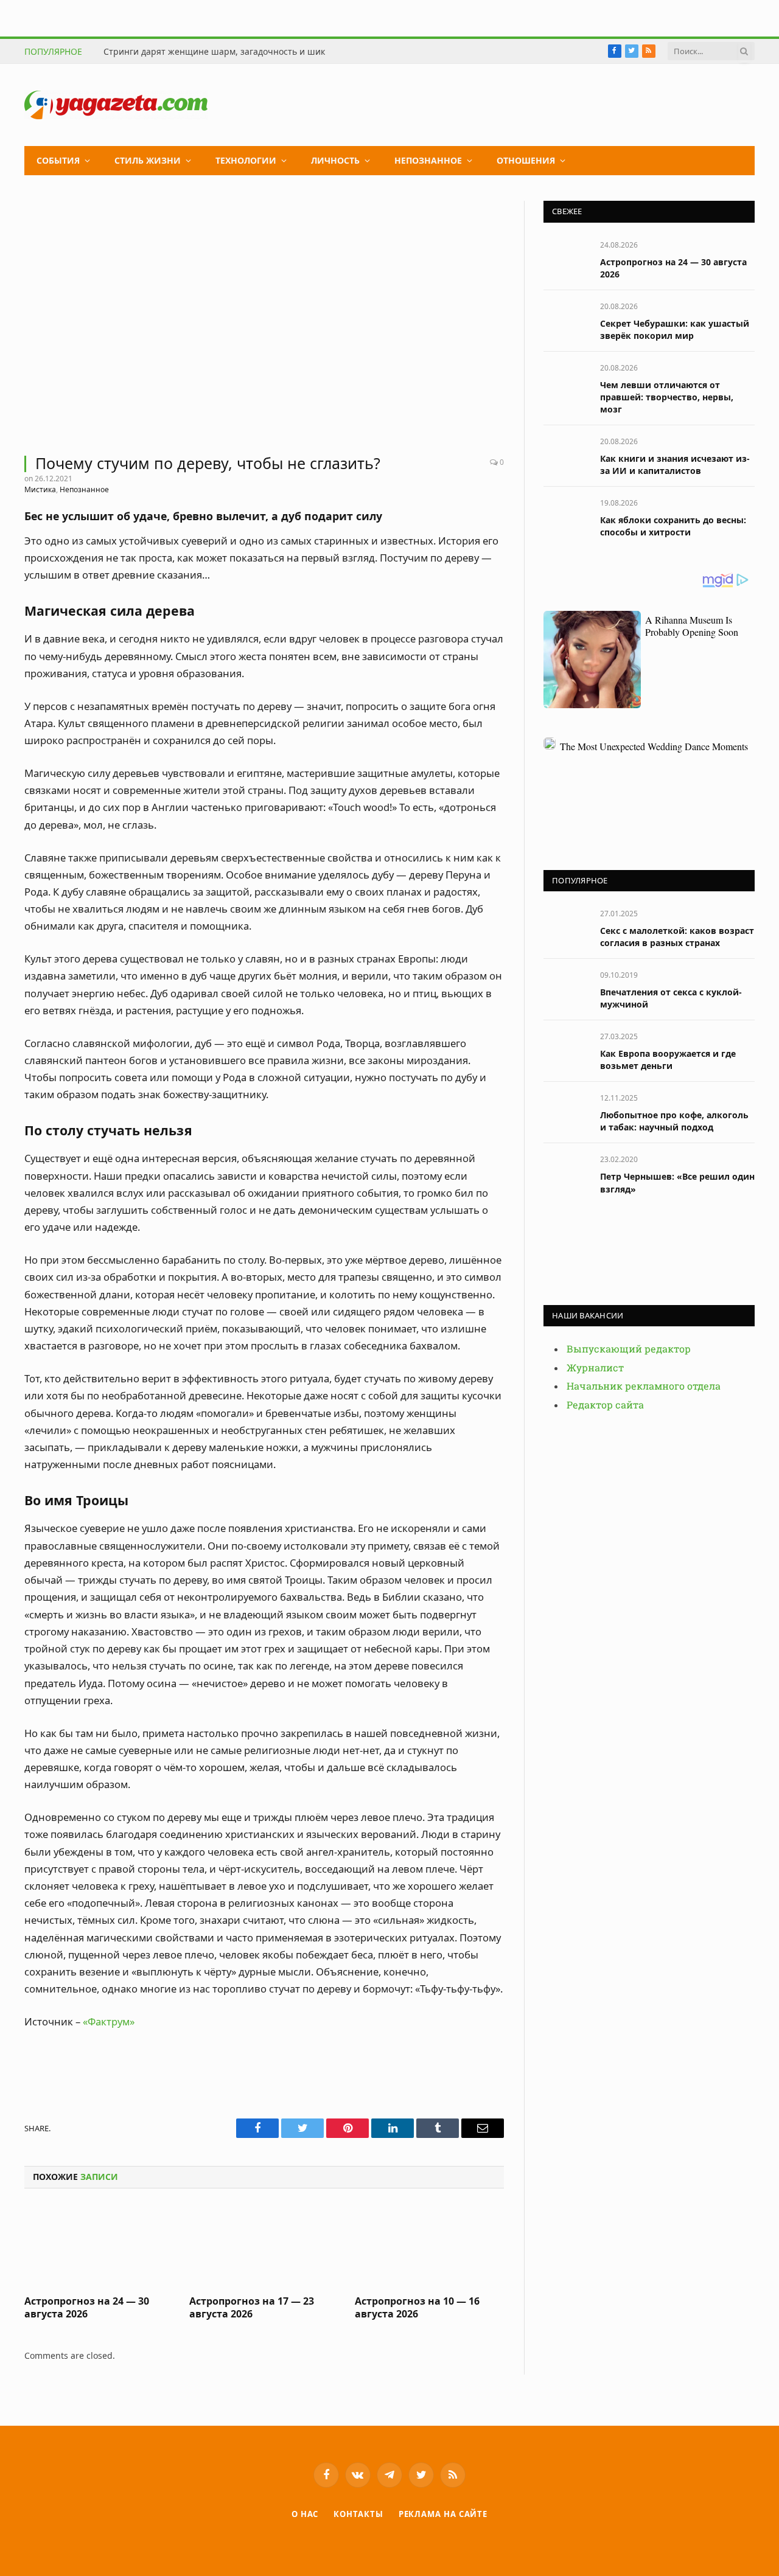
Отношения (526, 160)
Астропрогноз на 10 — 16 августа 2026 (417, 2308)
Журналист (595, 1368)
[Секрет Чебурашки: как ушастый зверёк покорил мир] (566, 320)
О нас (305, 2514)
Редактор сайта (605, 1405)
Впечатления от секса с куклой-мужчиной (671, 998)
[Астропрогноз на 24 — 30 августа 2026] (99, 2245)
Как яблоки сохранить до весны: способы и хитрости (673, 526)
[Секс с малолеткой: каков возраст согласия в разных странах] (566, 927)
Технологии (246, 160)
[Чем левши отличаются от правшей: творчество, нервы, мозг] (566, 381)
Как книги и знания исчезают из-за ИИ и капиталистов (675, 465)
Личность (335, 160)
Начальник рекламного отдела (644, 1386)
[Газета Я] (116, 105)
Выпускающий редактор (629, 1349)
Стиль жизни (148, 160)
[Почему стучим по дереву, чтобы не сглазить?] (264, 321)
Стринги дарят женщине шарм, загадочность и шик (214, 52)
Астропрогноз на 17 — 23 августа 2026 (252, 2308)
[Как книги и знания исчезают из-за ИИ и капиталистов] (566, 455)
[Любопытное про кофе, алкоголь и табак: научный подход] (566, 1111)
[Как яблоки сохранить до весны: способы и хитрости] (566, 516)
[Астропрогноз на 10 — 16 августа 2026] (429, 2245)
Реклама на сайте (443, 2514)
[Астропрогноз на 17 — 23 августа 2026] (264, 2245)
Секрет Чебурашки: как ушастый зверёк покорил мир (675, 329)
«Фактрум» (109, 2021)
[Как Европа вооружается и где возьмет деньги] (566, 1050)
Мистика (40, 489)
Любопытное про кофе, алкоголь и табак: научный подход (674, 1121)
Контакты (358, 2514)
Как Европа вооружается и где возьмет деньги (668, 1060)
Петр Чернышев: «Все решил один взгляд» (677, 1182)
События (58, 160)
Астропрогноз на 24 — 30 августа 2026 (87, 2308)
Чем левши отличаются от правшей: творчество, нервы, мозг (667, 397)
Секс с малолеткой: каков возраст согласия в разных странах (677, 937)
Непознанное (428, 160)
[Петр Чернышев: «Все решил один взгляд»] (566, 1173)
